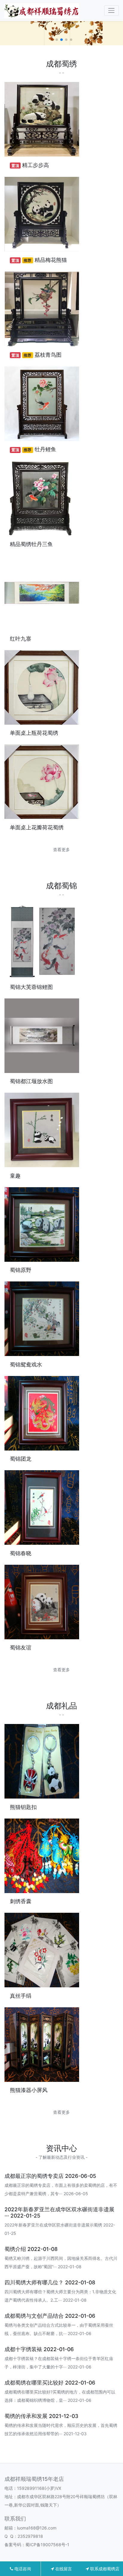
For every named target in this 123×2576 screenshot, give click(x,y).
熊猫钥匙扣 (23, 1807)
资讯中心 (61, 2148)
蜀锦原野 (21, 1270)
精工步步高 (36, 165)
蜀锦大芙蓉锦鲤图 (31, 987)
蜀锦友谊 (21, 1648)
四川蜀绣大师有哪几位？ (34, 2282)
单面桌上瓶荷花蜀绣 (34, 733)
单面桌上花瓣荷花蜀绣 (37, 827)
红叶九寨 (21, 639)
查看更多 (61, 849)
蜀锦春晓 (21, 1553)
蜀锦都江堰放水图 (31, 1081)
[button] (52, 40)
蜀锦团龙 (21, 1459)
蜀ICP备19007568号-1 (47, 2545)
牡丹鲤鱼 (45, 449)
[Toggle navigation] (112, 11)
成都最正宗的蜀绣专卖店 (34, 2176)
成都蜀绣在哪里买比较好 (34, 2383)
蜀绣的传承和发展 (26, 2416)
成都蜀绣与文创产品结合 (34, 2316)
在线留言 (63, 2569)
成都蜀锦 (61, 886)
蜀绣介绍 (15, 2249)
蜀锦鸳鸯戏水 (26, 1364)
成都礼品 (61, 1706)
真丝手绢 (21, 1996)
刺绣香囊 (21, 1901)
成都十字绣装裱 (23, 2349)
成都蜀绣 (61, 64)
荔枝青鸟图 (48, 355)
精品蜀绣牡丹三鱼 (31, 544)
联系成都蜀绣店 (104, 2569)
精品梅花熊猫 (51, 260)
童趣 (15, 1176)
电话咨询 (22, 2569)
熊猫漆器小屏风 (29, 2090)
